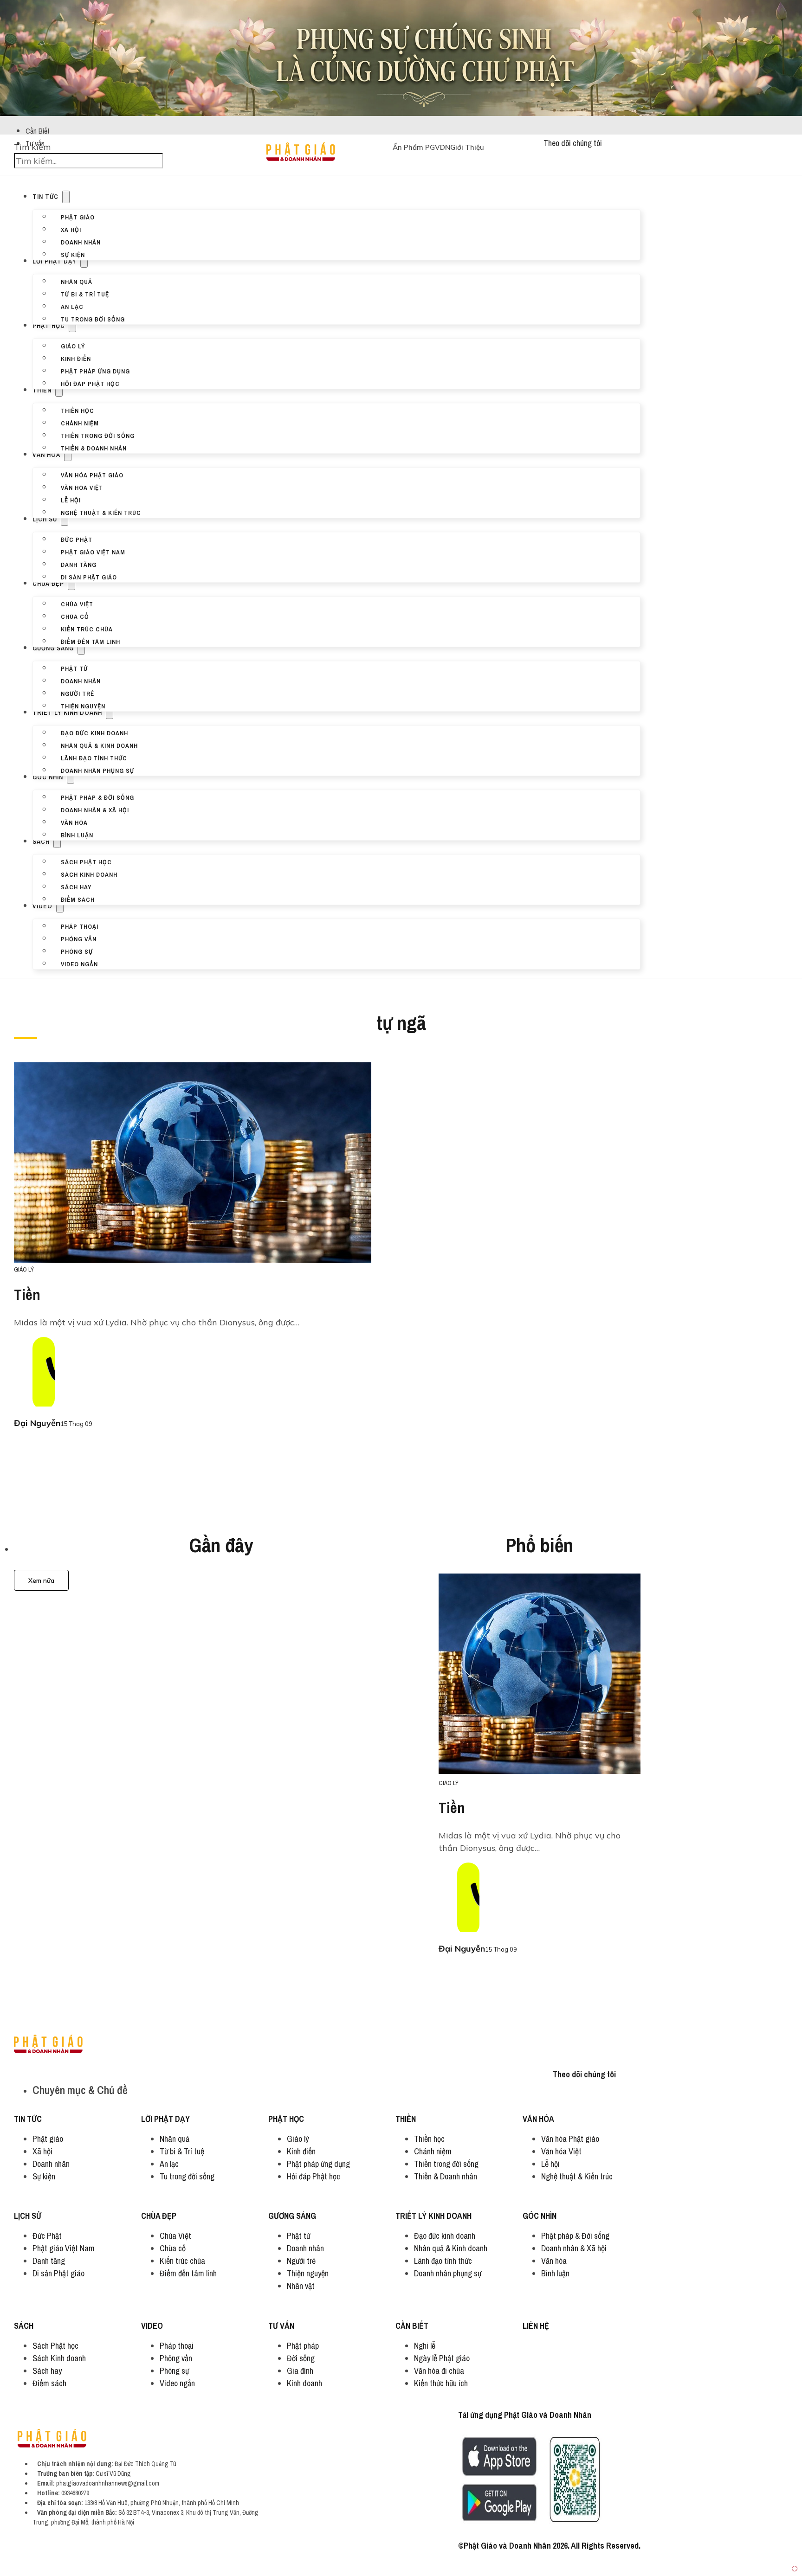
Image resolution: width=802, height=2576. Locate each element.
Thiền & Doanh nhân (94, 448)
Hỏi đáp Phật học (90, 383)
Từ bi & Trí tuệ (85, 294)
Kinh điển (76, 358)
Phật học (49, 326)
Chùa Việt (77, 604)
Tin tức (45, 197)
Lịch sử (45, 519)
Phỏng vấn (79, 938)
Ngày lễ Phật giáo (442, 2358)
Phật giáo (78, 217)
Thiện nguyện (83, 706)
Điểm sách (78, 899)
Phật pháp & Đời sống (97, 797)
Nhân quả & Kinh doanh (99, 745)
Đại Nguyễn (37, 1423)
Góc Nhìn (48, 777)
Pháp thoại (80, 926)
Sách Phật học (86, 861)
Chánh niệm (80, 423)
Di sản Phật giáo (89, 577)
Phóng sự (77, 951)
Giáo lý (73, 346)
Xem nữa (41, 1580)
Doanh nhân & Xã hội (95, 809)
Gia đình (300, 2371)
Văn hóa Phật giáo (92, 475)
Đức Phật (77, 539)
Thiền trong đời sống (98, 435)
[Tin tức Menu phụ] (66, 197)
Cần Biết (38, 131)
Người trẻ (78, 693)
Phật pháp (303, 2346)
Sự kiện (73, 254)
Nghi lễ (425, 2346)
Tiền (27, 1294)
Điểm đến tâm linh (91, 641)
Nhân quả (77, 281)
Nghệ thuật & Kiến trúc (101, 512)
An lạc (72, 306)
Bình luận (77, 835)
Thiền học (78, 410)
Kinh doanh (304, 2383)
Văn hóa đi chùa (439, 2371)
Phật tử (74, 668)
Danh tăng (79, 564)
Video (42, 906)
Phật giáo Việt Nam (93, 552)
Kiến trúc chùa (87, 629)
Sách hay (76, 887)
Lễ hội (71, 500)
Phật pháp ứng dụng (95, 371)
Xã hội (71, 229)
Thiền (42, 390)
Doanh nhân (81, 242)
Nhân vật (301, 2286)
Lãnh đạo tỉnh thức (94, 758)
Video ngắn (79, 964)
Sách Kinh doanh (89, 874)
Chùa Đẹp (48, 584)
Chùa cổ (75, 616)
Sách (41, 842)
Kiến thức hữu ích (441, 2383)
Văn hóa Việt (82, 487)
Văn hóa (46, 455)
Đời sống (301, 2358)
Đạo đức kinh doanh (94, 732)
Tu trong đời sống (93, 319)
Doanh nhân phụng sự (97, 770)
